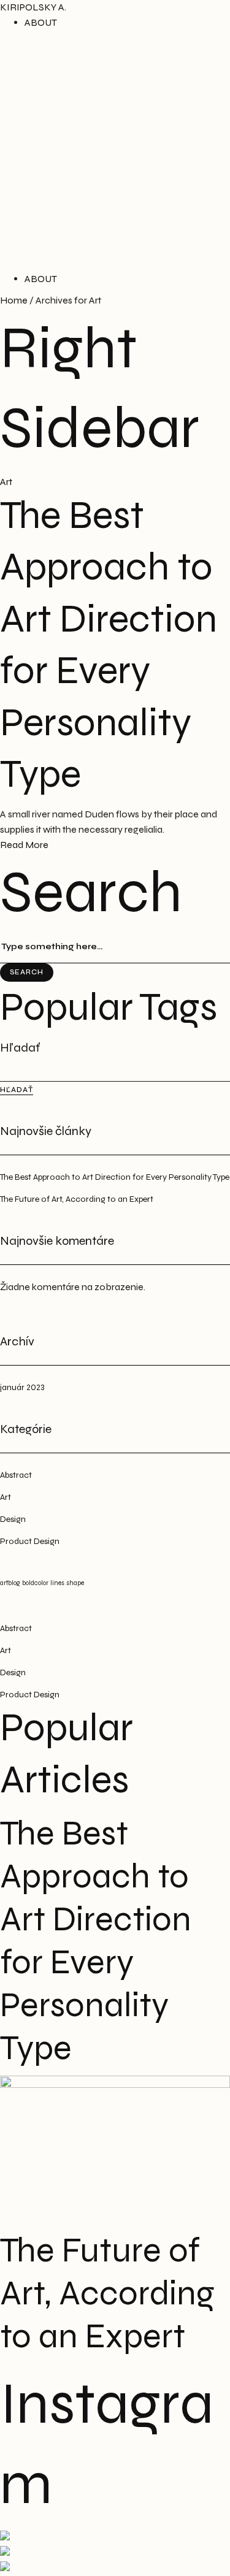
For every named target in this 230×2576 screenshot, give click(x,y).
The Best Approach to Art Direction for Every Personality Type (115, 1177)
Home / (17, 300)
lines (57, 1583)
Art (6, 482)
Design (13, 1519)
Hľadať (20, 1048)
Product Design (30, 1541)
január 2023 (22, 1387)
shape (75, 1583)
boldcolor (35, 1583)
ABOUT (41, 22)
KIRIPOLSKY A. (33, 7)
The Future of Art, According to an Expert (77, 1199)
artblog (10, 1583)
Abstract (16, 1475)
